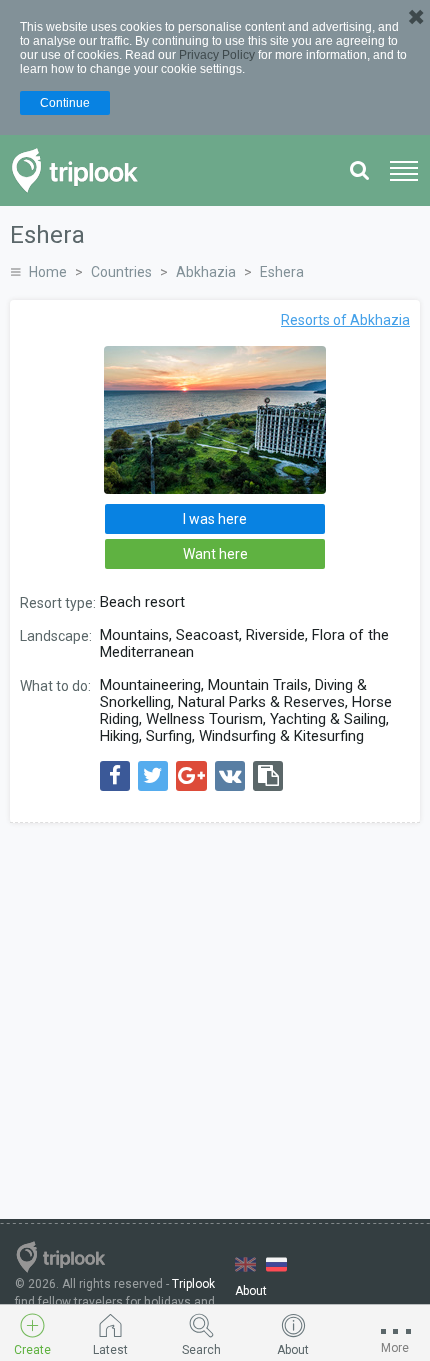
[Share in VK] (230, 776)
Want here (215, 554)
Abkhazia (206, 272)
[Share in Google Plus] (191, 776)
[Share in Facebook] (115, 776)
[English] (245, 1264)
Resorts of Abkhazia (345, 320)
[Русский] (276, 1264)
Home (48, 272)
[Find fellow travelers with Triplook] (80, 170)
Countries (121, 272)
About (251, 1291)
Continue (65, 103)
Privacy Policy (217, 55)
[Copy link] (268, 776)
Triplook (193, 1284)
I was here (215, 519)
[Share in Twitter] (153, 776)
